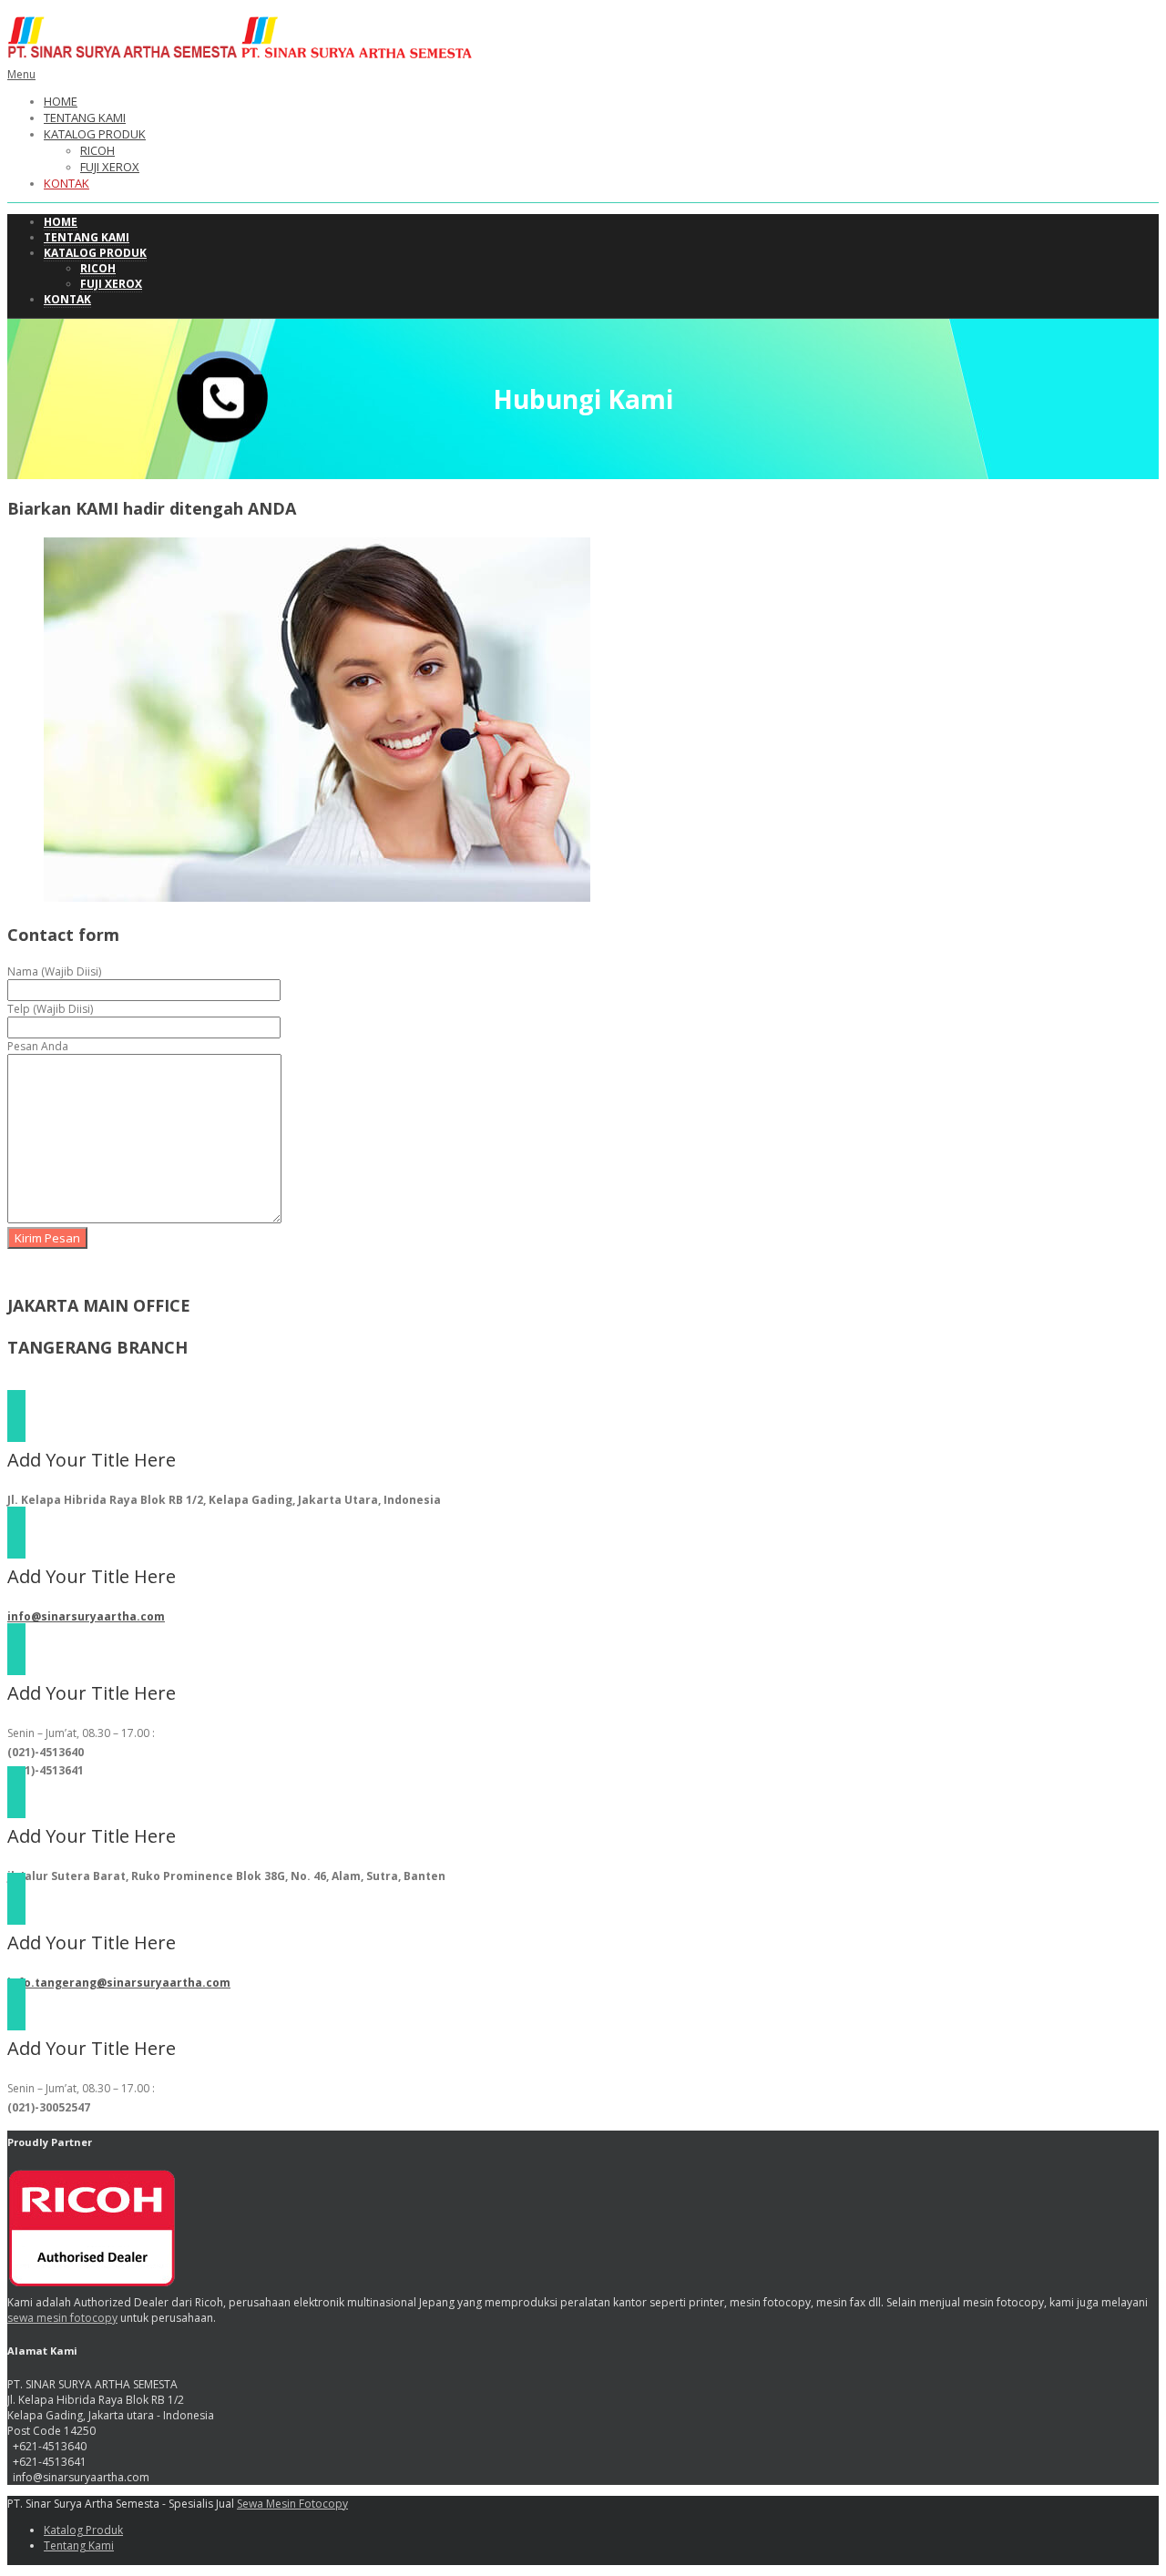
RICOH (97, 150)
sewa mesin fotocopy (62, 2318)
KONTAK (66, 183)
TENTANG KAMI (85, 118)
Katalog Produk (83, 2530)
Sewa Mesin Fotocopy (292, 2504)
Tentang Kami (79, 2545)
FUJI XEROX (110, 167)
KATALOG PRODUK (95, 134)
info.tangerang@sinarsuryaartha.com (119, 1983)
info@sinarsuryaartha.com (86, 1616)
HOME (61, 101)
